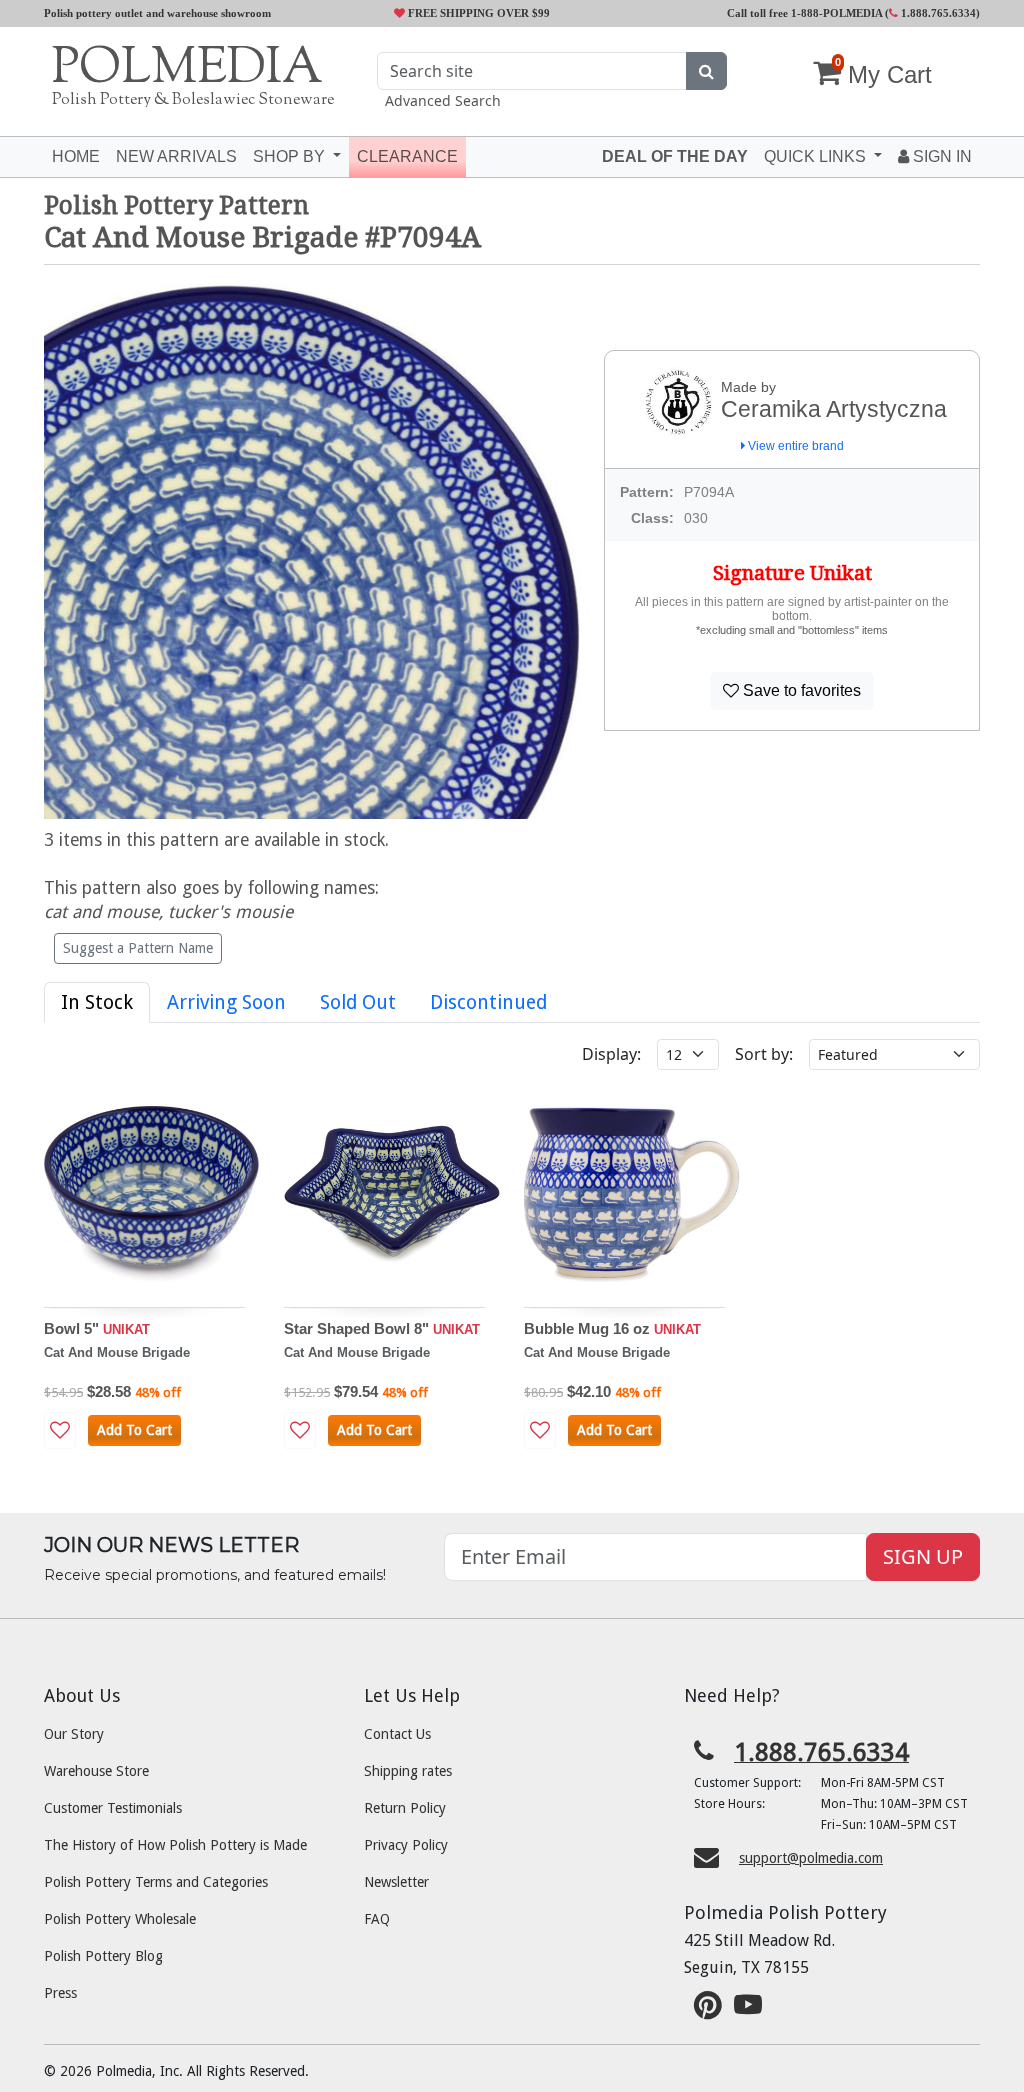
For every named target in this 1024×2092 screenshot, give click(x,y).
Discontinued (488, 1002)
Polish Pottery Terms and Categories (156, 1882)
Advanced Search (443, 100)
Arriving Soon (226, 1002)
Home (76, 156)
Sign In (940, 156)
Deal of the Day (675, 156)
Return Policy (405, 1808)
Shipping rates (408, 1771)
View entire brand (794, 446)
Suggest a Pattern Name (138, 948)
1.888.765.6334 (937, 13)
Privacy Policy (406, 1845)
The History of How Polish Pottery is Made (175, 1845)
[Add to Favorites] (60, 1430)
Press (60, 1993)
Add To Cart (134, 1430)
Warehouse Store (96, 1771)
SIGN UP (923, 1556)
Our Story (74, 1734)
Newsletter (396, 1882)
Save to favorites (800, 690)
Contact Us (397, 1734)
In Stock (97, 1002)
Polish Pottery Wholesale (120, 1919)
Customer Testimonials (113, 1808)
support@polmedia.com (811, 1858)
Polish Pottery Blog (103, 1956)
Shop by (291, 156)
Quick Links (817, 156)
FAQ (377, 1919)
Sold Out (358, 1002)
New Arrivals (176, 156)
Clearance (407, 156)
